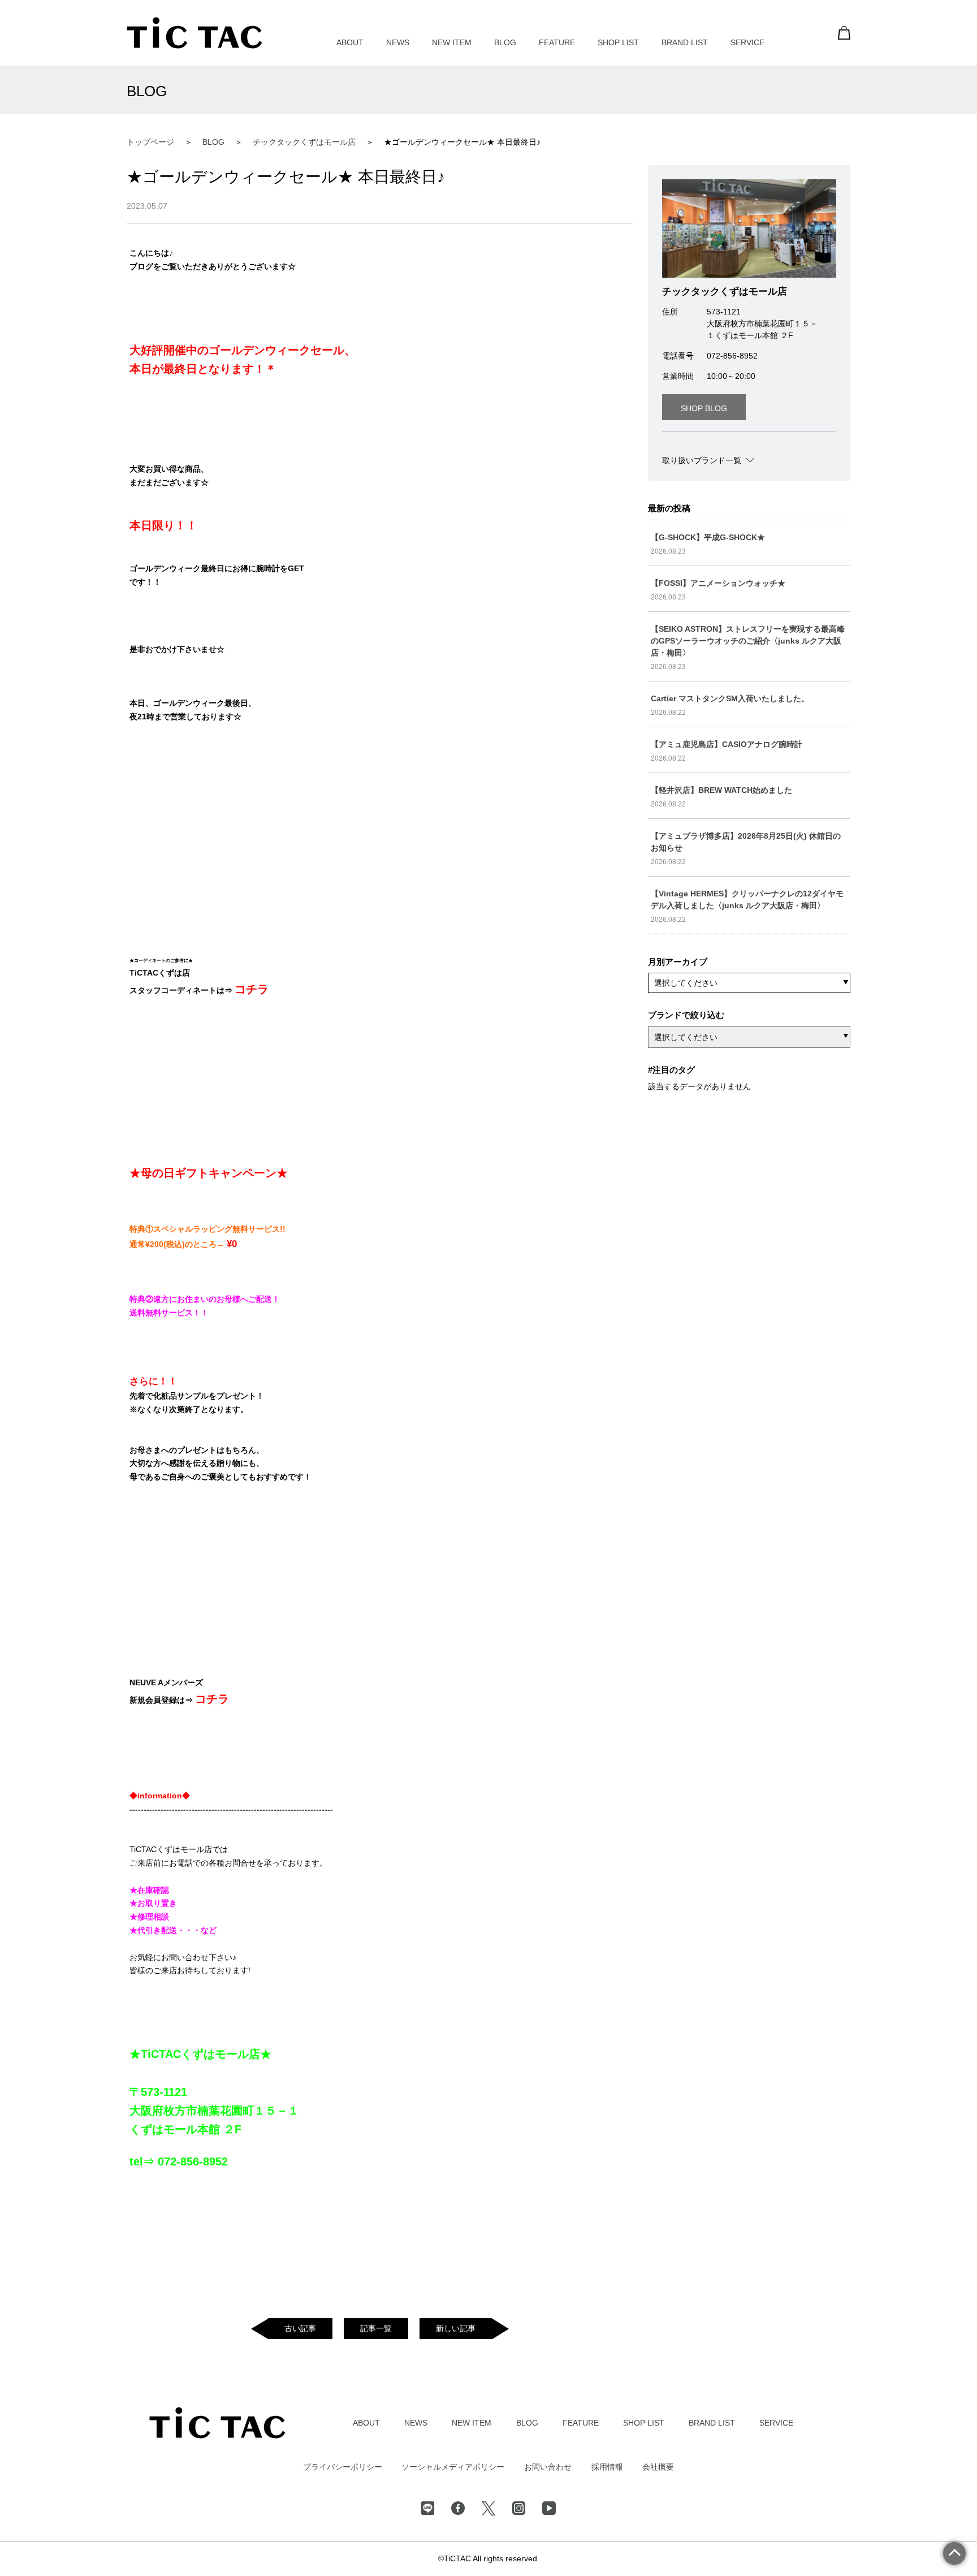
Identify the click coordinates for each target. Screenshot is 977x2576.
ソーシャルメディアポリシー (453, 2467)
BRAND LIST (685, 42)
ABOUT (350, 42)
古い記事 (300, 2328)
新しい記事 (456, 2328)
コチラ (252, 989)
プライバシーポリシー (343, 2467)
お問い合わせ (548, 2467)
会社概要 (658, 2467)
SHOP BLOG (704, 408)
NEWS (398, 42)
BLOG (505, 42)
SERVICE (747, 42)
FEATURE (557, 42)
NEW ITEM (452, 42)
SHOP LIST (618, 42)
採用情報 (607, 2467)
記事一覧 (376, 2328)
